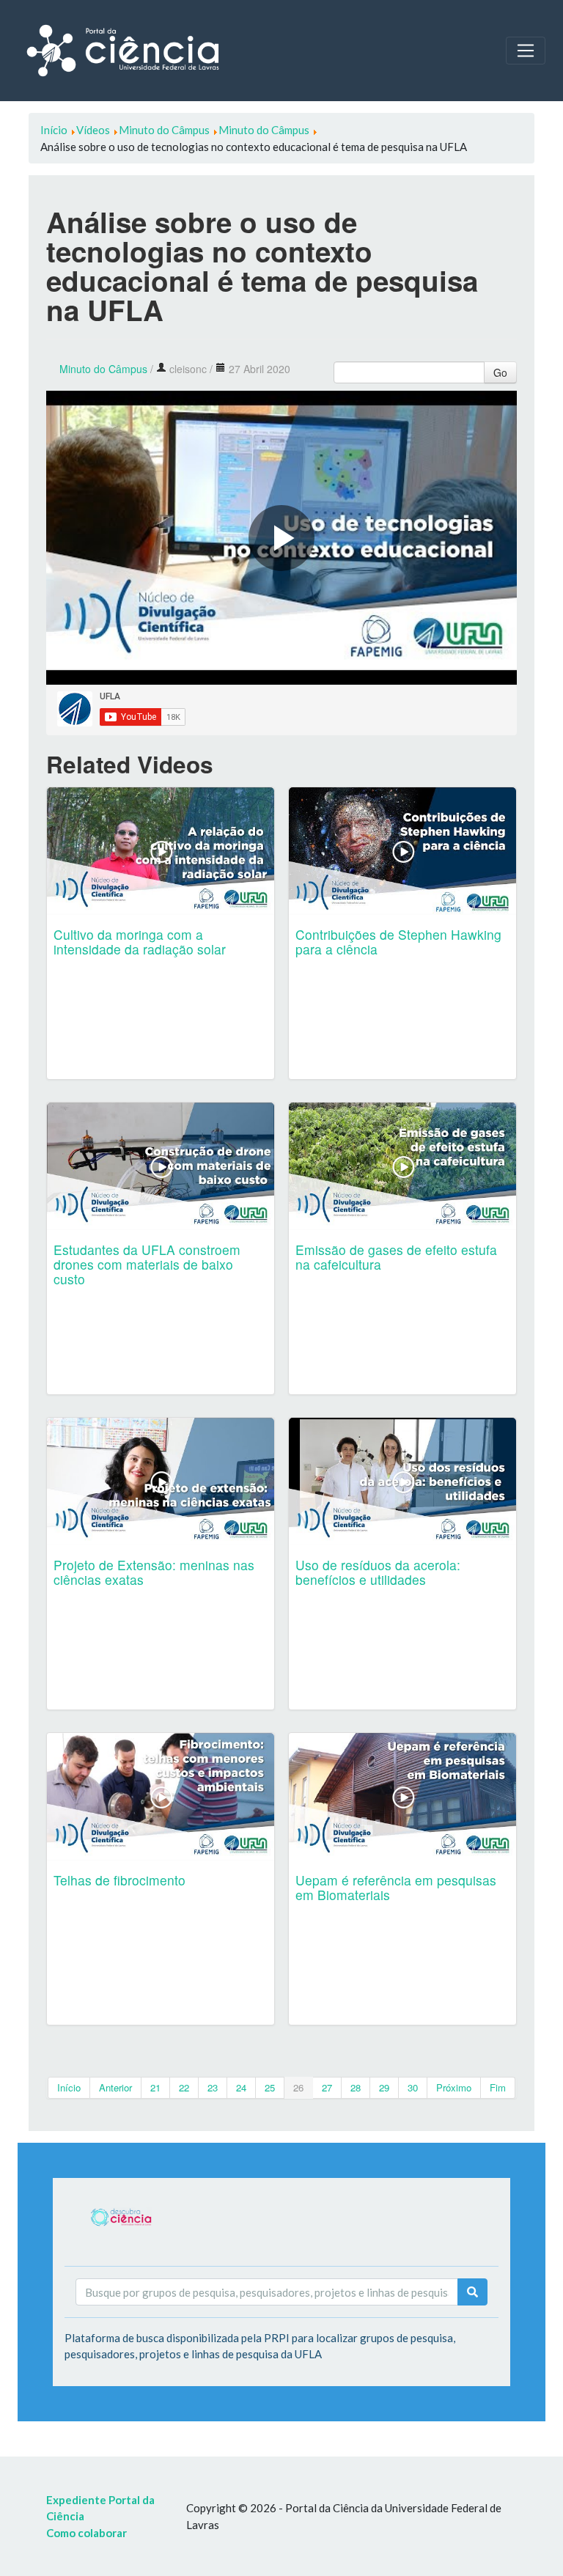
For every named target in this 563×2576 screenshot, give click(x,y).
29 (384, 2087)
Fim (498, 2087)
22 (184, 2087)
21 (155, 2087)
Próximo (454, 2087)
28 (356, 2087)
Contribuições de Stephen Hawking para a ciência (398, 942)
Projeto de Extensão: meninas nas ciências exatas (154, 1572)
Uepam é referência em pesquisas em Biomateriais (396, 1887)
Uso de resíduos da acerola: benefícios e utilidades (378, 1572)
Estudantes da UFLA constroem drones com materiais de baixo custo (147, 1264)
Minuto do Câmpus (103, 369)
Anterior (115, 2087)
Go (500, 372)
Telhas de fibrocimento (119, 1880)
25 (270, 2087)
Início (69, 2087)
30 (413, 2087)
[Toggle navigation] (526, 51)
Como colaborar (87, 2533)
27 (327, 2087)
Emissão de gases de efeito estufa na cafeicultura (396, 1257)
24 (241, 2087)
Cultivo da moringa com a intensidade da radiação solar (140, 942)
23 (213, 2087)
